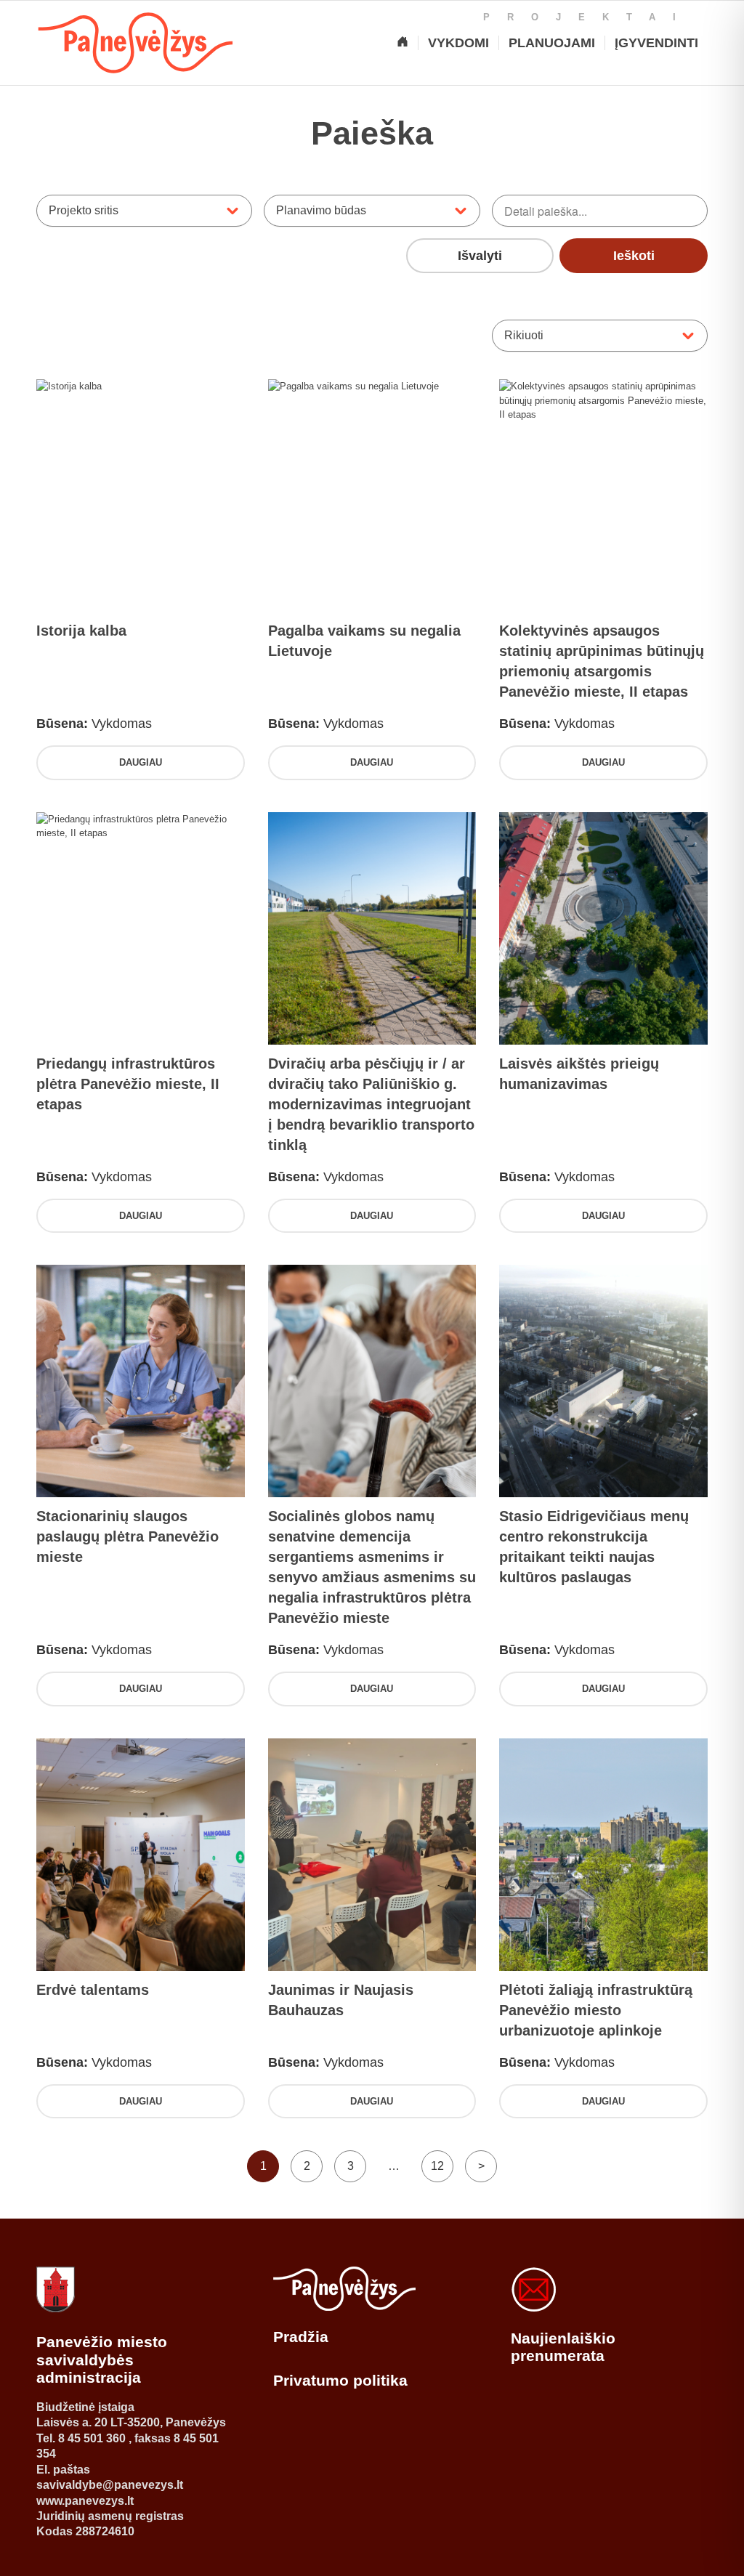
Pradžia (301, 2337)
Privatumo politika (340, 2380)
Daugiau (141, 762)
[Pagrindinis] (403, 43)
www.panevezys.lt (85, 2501)
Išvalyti (480, 256)
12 (437, 2166)
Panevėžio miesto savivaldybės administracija (102, 2360)
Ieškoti (634, 256)
